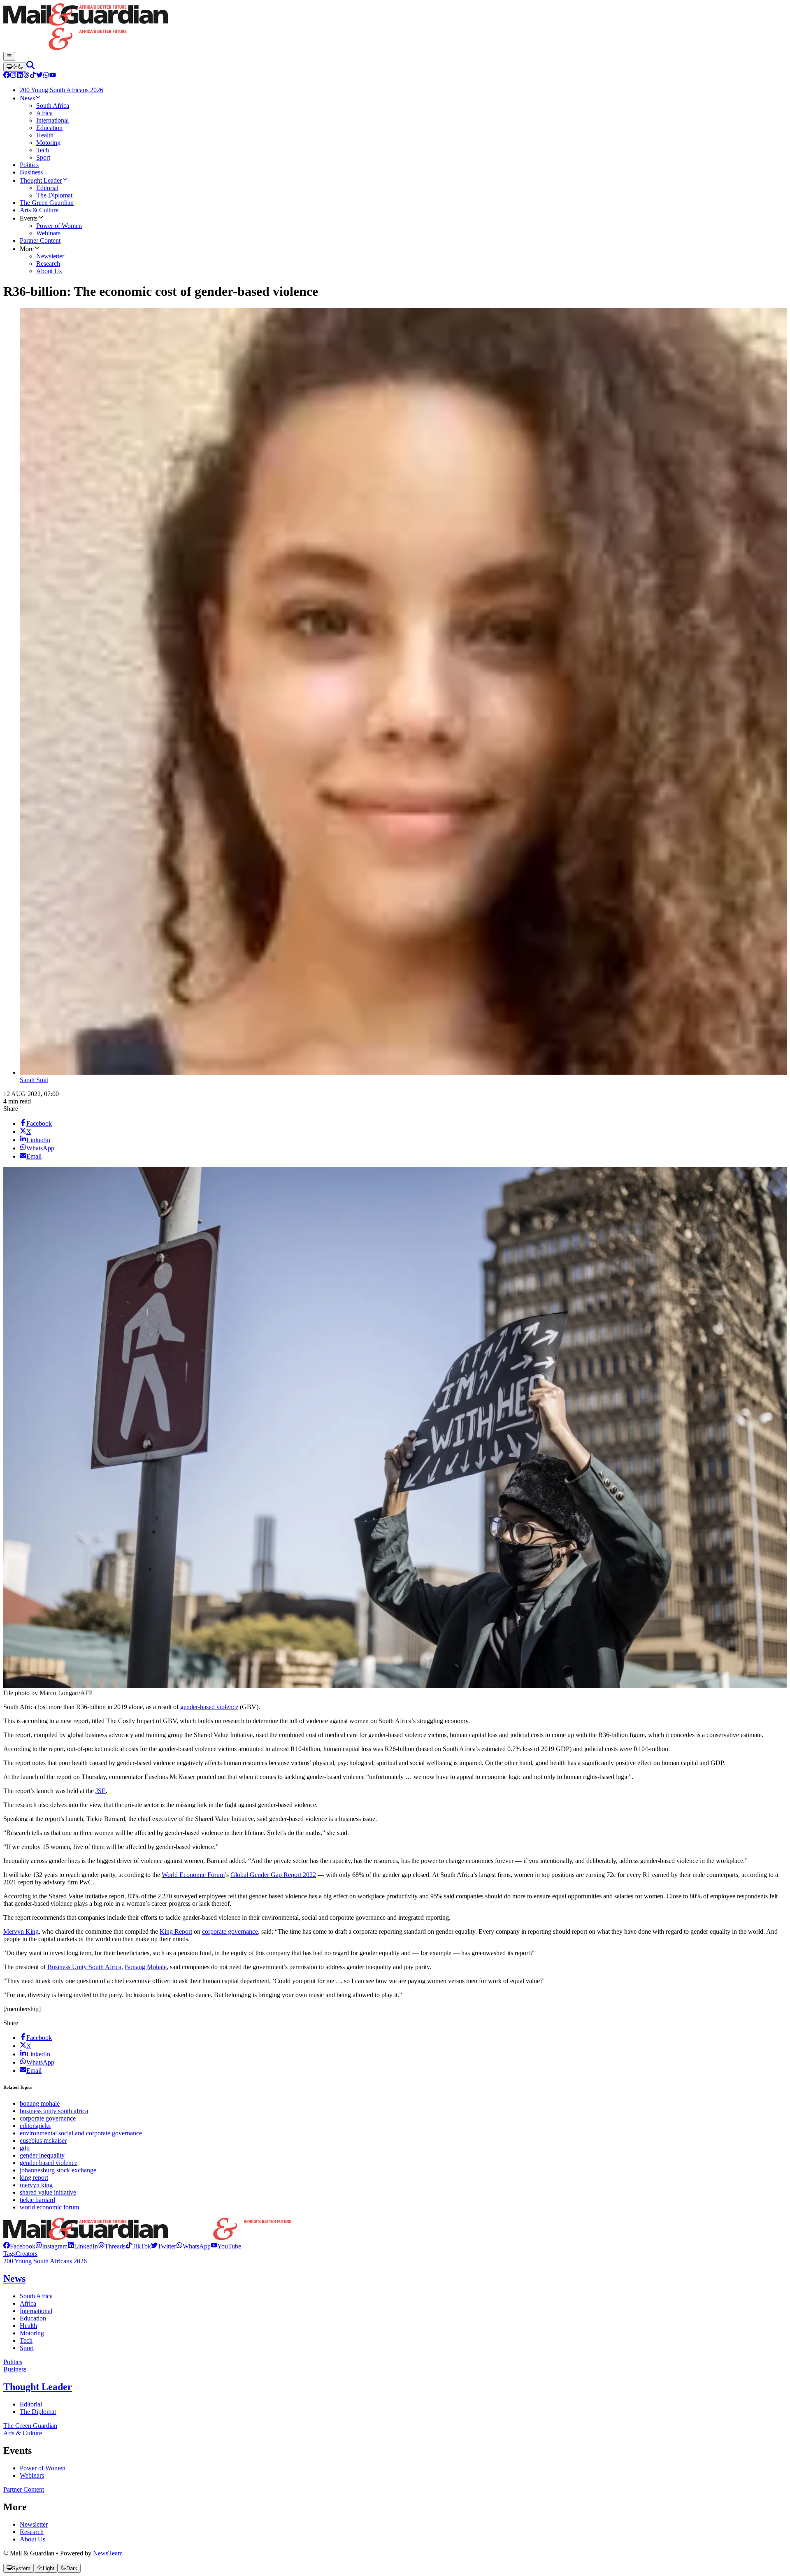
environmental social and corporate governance (81, 2133)
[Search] (30, 67)
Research (32, 2532)
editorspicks (35, 2126)
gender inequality (42, 2155)
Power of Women (43, 2468)
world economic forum (49, 2207)
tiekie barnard (37, 2200)
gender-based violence (209, 1707)
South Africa (36, 2296)
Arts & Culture (23, 2433)
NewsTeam (108, 2553)
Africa (28, 2303)
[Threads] (26, 76)
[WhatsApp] (46, 76)
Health (28, 2326)
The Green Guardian (30, 2426)
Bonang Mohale (146, 1967)
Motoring (32, 2333)
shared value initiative (48, 2192)
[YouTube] (53, 76)
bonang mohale (40, 2103)
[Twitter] (39, 76)
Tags (9, 2254)
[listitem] (19, 2246)
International (36, 2311)
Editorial (31, 2404)
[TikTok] (33, 76)
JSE (101, 1791)
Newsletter (34, 2524)
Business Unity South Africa (84, 1967)
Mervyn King (21, 1931)
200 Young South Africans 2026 (45, 2261)
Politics (13, 2362)
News (14, 2279)
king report (34, 2178)
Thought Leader (38, 2387)
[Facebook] (7, 76)
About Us (33, 2539)
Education (33, 2318)
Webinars (32, 2475)
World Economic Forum (193, 1875)
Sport (27, 2348)
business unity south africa (54, 2111)
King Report (176, 1931)
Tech (26, 2340)
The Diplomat (38, 2412)
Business (15, 2369)
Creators (27, 2254)
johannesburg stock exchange (58, 2170)
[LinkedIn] (20, 76)
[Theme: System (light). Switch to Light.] (15, 67)
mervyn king (36, 2185)
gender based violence (49, 2163)
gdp (25, 2148)
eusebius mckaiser (43, 2140)
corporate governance (230, 1931)
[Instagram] (13, 76)
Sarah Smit (34, 1080)
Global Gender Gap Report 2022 (273, 1875)
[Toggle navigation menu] (9, 56)
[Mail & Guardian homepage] (395, 28)
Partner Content (24, 2489)
